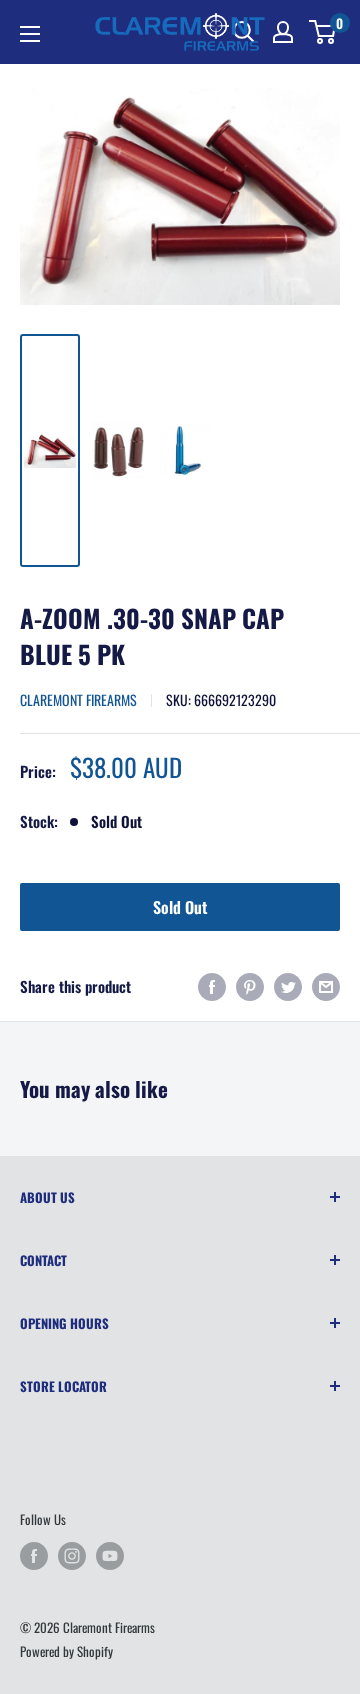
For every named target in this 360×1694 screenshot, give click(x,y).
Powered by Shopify (66, 1651)
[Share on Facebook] (212, 986)
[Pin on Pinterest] (250, 986)
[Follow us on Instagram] (72, 1556)
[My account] (283, 32)
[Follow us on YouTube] (110, 1556)
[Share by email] (326, 986)
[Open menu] (30, 34)
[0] (323, 32)
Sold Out (180, 907)
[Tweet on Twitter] (288, 986)
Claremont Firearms (78, 699)
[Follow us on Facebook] (34, 1556)
